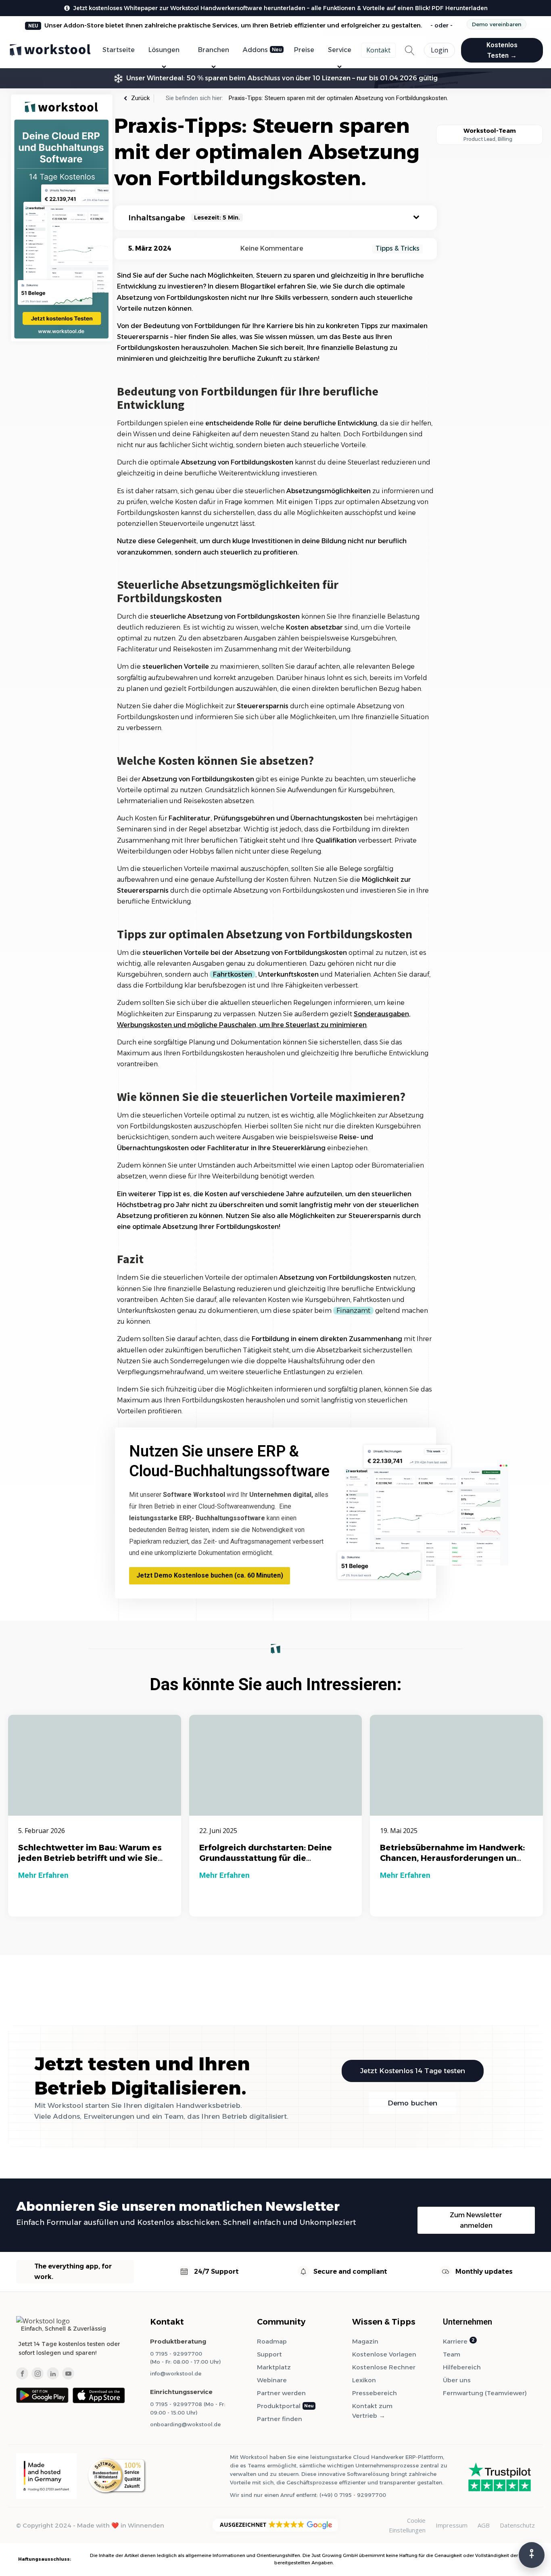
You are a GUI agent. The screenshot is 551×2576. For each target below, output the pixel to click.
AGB (484, 2525)
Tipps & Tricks (398, 248)
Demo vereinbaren (497, 24)
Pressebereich (375, 2393)
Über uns (457, 2380)
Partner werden (281, 2393)
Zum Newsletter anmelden (476, 2220)
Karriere (455, 2341)
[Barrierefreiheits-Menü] (532, 2555)
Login (439, 50)
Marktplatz (274, 2367)
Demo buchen (412, 2103)
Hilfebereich (462, 2367)
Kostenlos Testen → (502, 50)
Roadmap (272, 2341)
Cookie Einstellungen (407, 2525)
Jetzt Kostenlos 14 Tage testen (413, 2071)
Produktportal (279, 2406)
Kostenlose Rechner (384, 2367)
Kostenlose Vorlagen (384, 2354)
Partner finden (280, 2419)
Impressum (452, 2525)
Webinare (272, 2380)
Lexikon (364, 2380)
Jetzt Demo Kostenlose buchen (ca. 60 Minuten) (210, 1575)
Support (269, 2354)
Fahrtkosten (233, 974)
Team (452, 2354)
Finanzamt (353, 1311)
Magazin (365, 2341)
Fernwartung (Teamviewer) (485, 2393)
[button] (275, 2525)
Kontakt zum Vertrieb (372, 2411)
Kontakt (378, 50)
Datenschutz (517, 2525)
